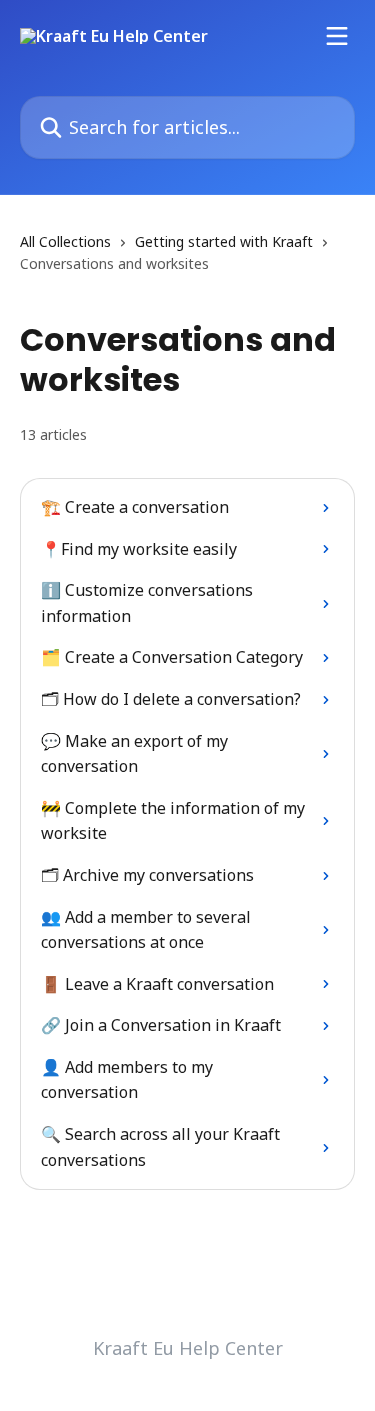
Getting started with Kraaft (224, 241)
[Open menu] (337, 36)
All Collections (65, 241)
